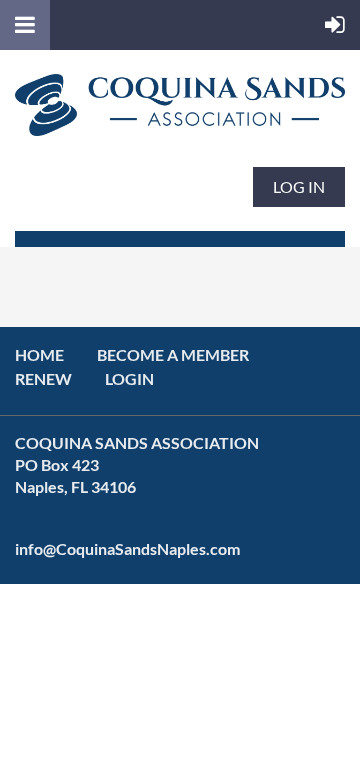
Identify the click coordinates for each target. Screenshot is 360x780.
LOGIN (129, 378)
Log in (299, 186)
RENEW (43, 378)
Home (39, 354)
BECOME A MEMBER (173, 354)
